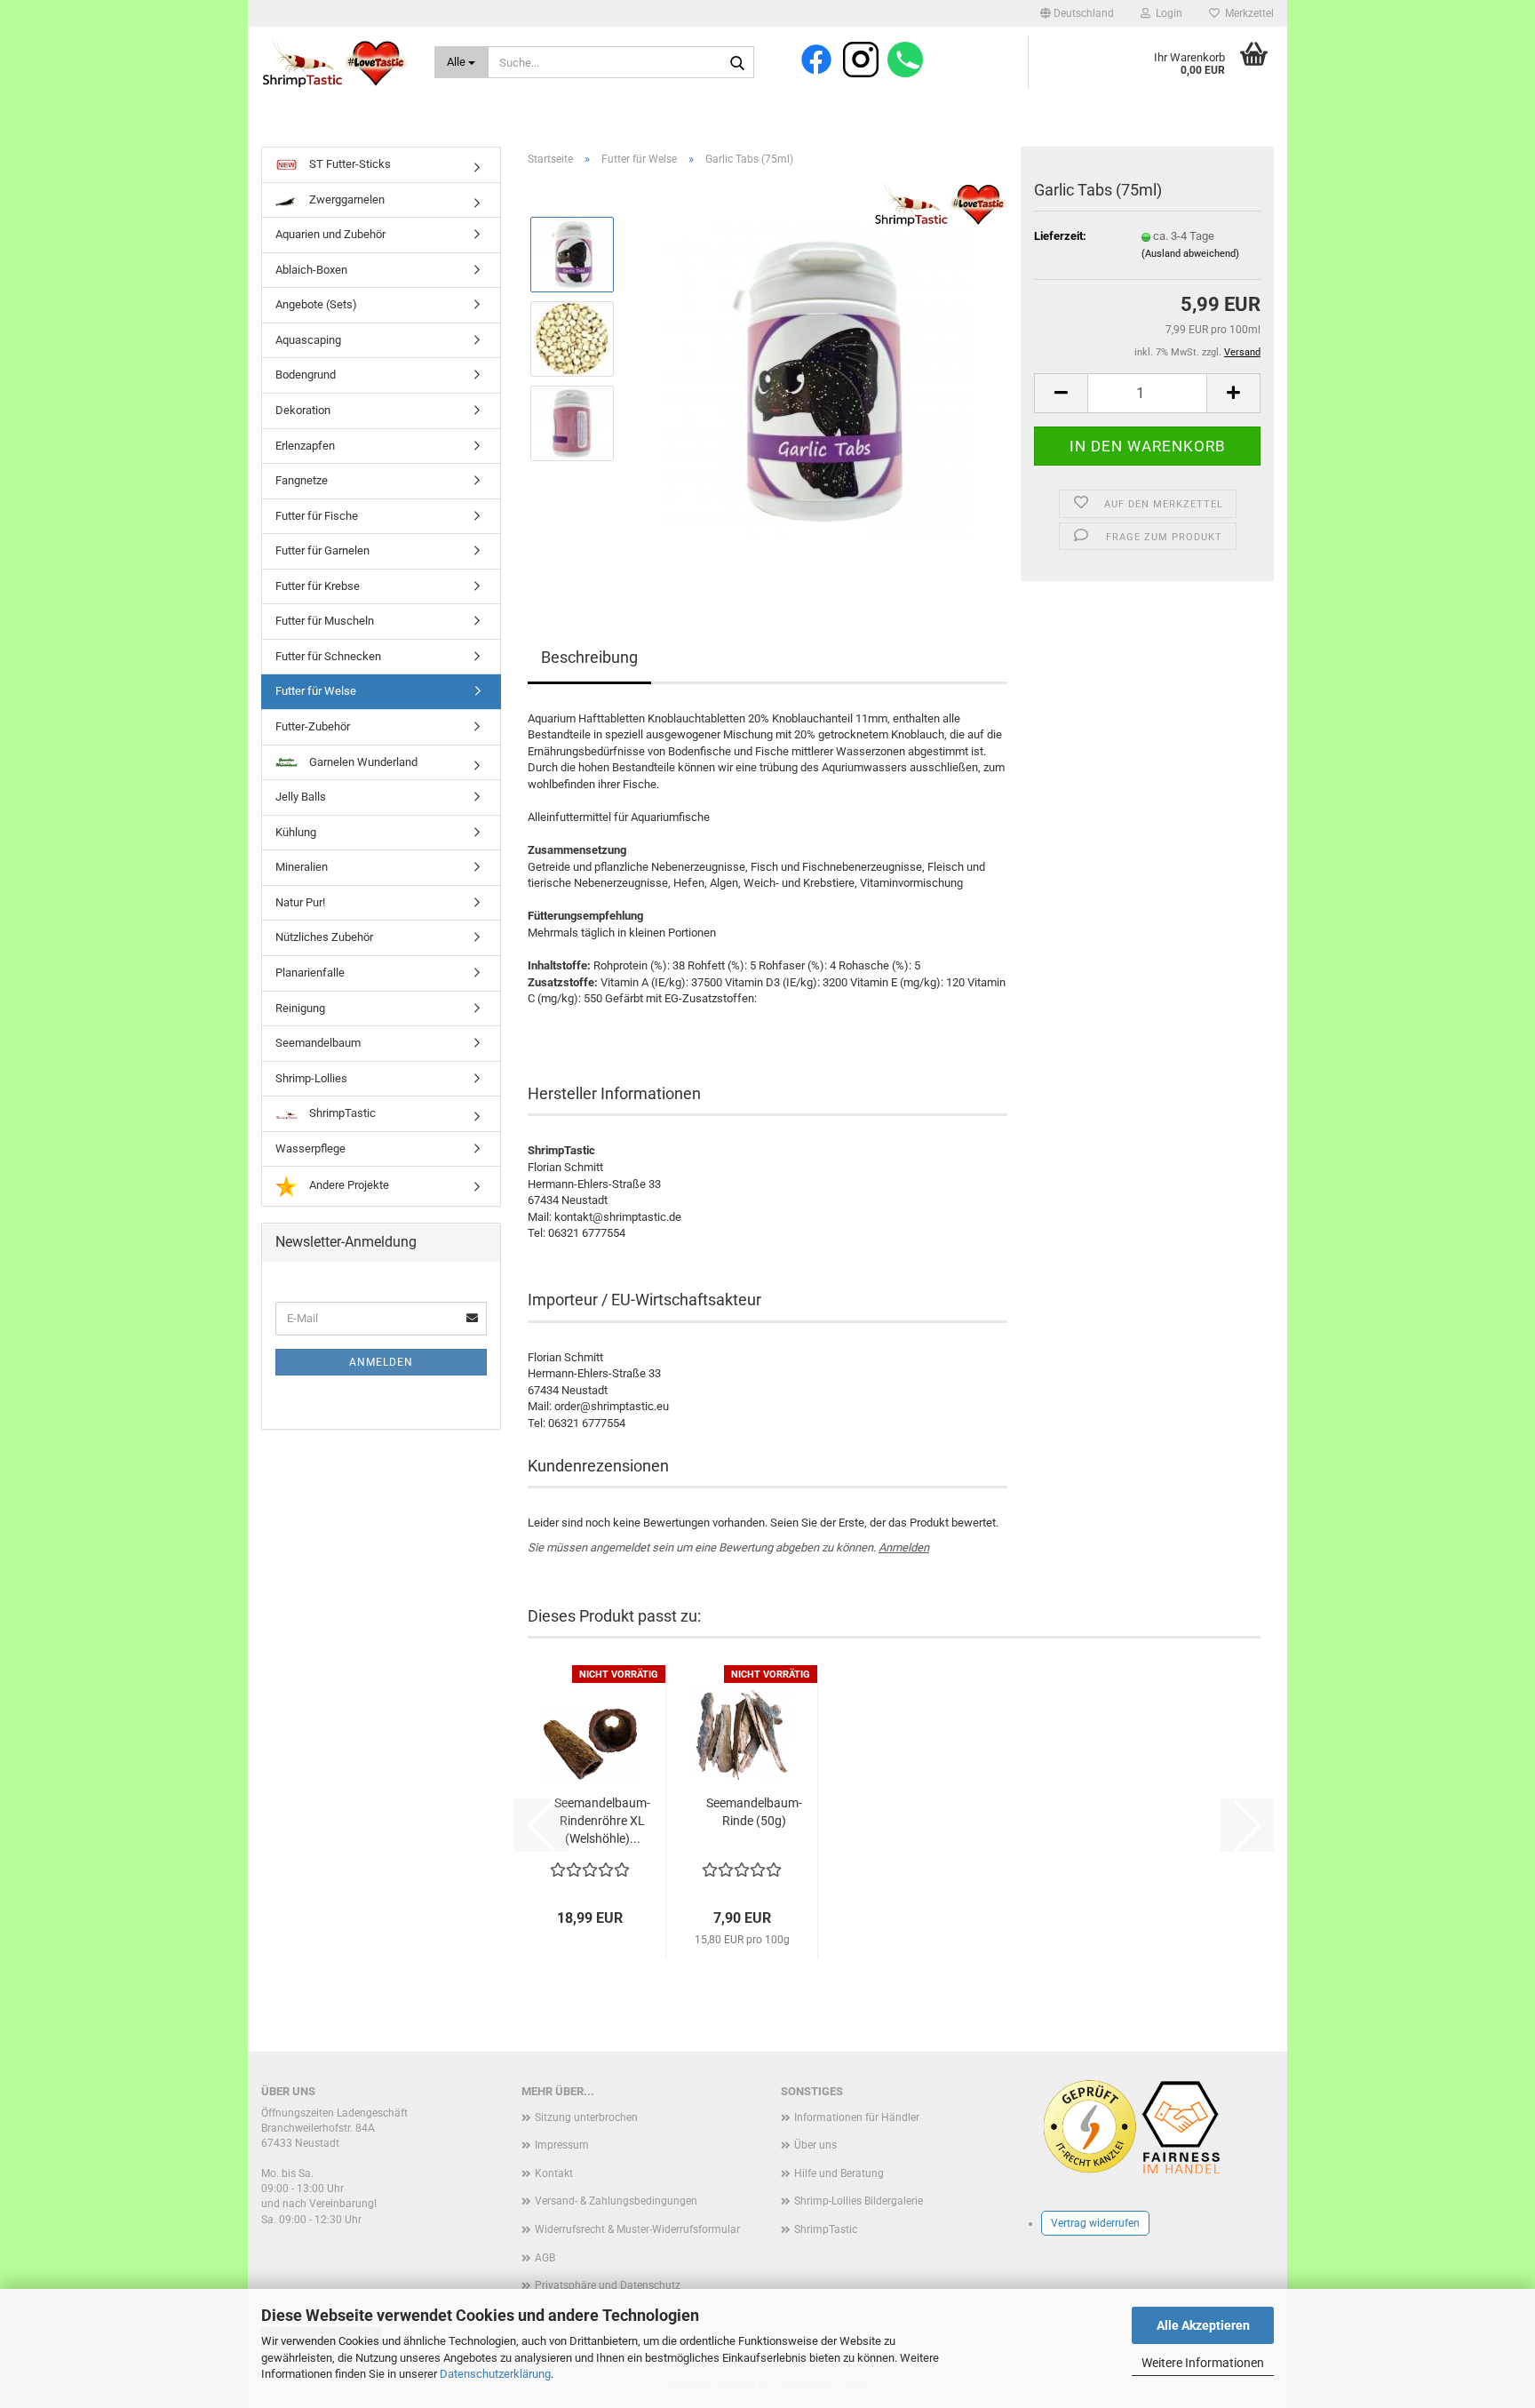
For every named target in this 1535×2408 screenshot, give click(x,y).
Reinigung (300, 1008)
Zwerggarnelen (346, 199)
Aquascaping (308, 340)
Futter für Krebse (318, 586)
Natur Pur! (300, 902)
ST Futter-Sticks (349, 164)
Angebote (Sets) (316, 304)
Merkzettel (1247, 13)
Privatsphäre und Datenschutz (608, 2285)
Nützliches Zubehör (324, 937)
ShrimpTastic (341, 1113)
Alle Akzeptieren (1203, 2325)
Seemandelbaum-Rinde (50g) (754, 1812)
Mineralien (302, 867)
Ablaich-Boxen (311, 270)
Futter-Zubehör (313, 726)
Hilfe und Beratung (839, 2173)
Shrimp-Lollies (311, 1078)
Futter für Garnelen (322, 550)
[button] (1077, 13)
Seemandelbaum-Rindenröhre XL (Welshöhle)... (602, 1821)
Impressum (562, 2145)
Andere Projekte (348, 1186)
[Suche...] (737, 63)
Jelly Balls (301, 797)
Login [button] (1166, 13)
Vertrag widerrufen (1095, 2223)
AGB (545, 2258)
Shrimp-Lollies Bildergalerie (859, 2201)
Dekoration (303, 410)
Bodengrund (306, 375)
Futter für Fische (317, 516)
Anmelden (904, 1547)
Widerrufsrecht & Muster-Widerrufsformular (637, 2229)
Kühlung (296, 832)
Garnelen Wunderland (362, 762)
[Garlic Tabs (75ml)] (819, 380)
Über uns (815, 2145)
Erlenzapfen (305, 446)
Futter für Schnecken (328, 656)
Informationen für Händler (857, 2117)
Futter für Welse (316, 691)
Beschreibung (589, 657)
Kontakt (554, 2173)
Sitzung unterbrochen (586, 2117)
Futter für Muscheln (325, 621)
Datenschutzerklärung (495, 2374)
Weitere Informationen (1203, 2363)
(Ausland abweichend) (1190, 254)
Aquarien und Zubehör (330, 234)
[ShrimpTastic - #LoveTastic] (334, 62)
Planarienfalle (310, 973)
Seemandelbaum (318, 1043)
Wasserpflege (310, 1148)
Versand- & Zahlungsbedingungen (616, 2201)
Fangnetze (302, 480)
